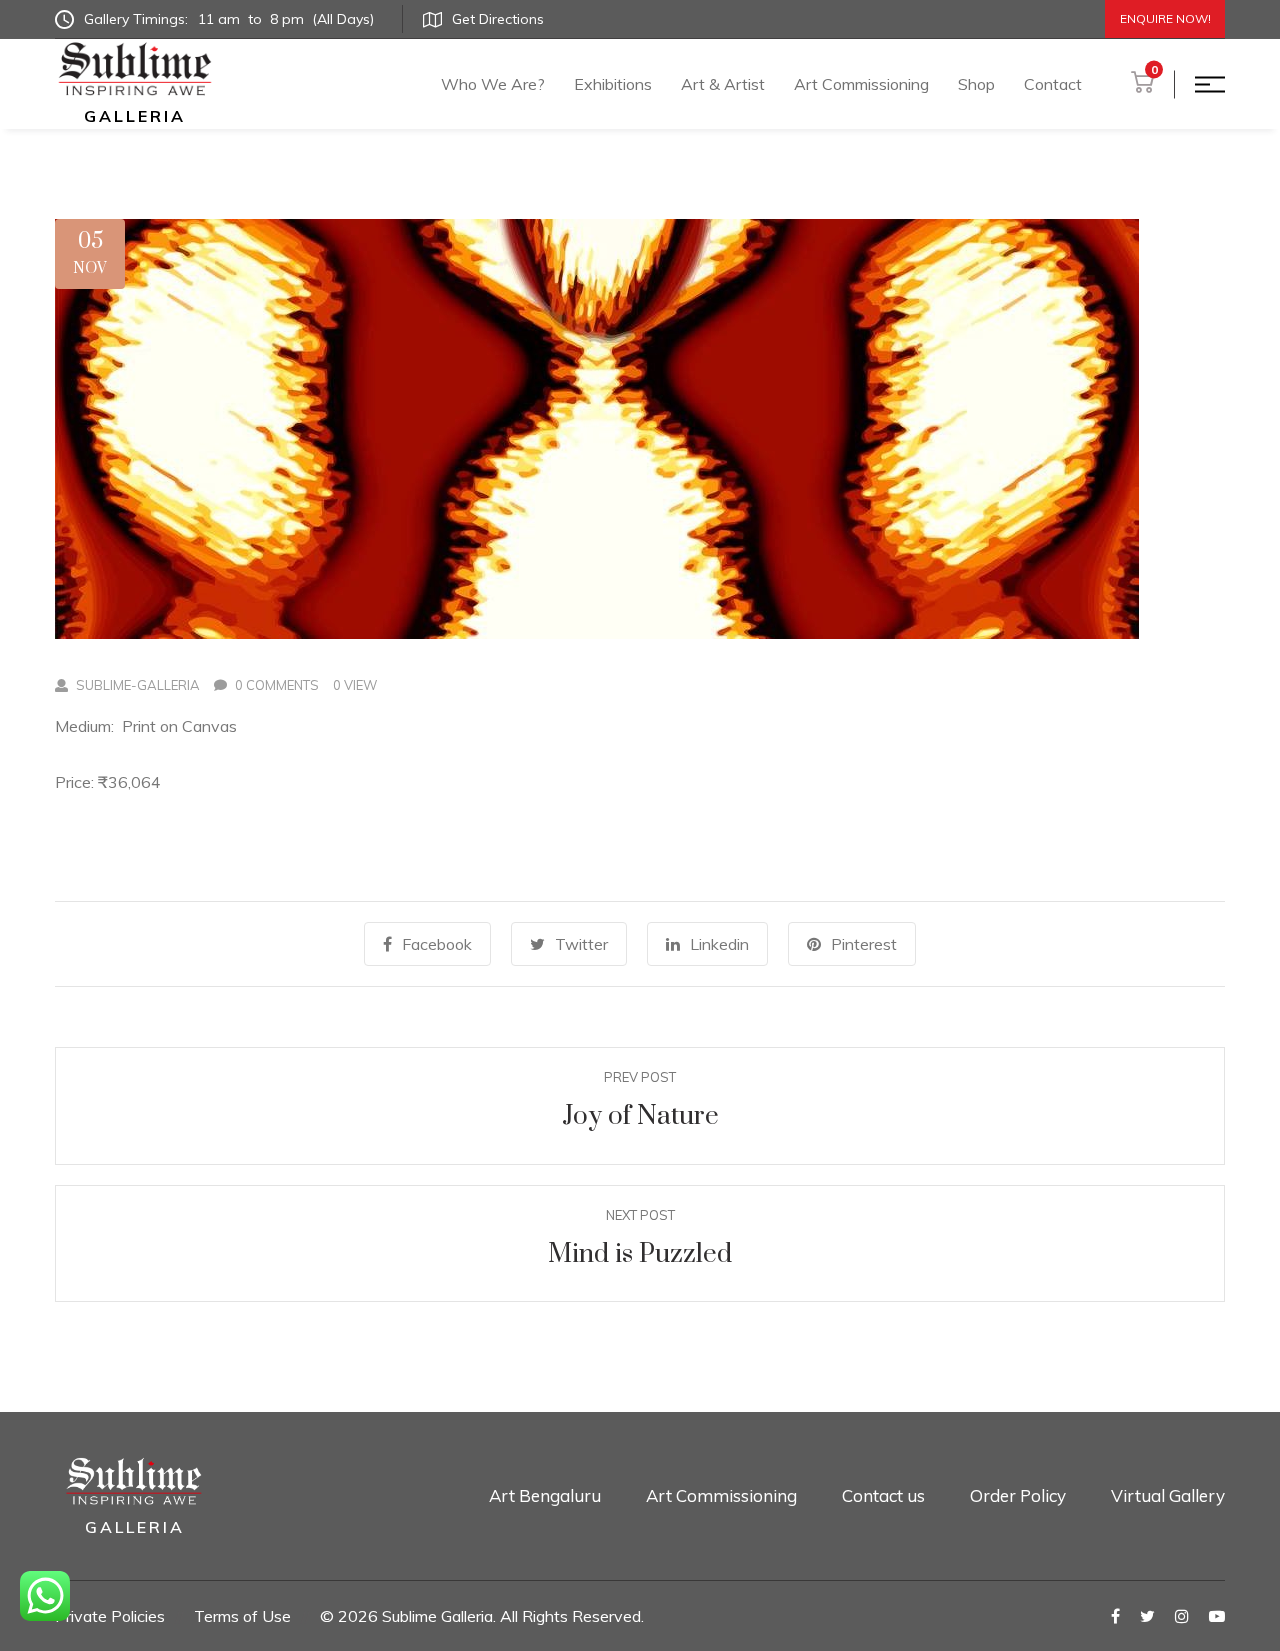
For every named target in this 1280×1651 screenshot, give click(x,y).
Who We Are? (493, 84)
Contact (1053, 84)
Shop (976, 84)
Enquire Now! (1165, 18)
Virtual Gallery (1168, 1495)
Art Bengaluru (545, 1495)
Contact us (883, 1495)
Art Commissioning (861, 84)
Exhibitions (613, 84)
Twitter (581, 944)
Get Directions (498, 19)
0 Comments (277, 685)
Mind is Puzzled (640, 1254)
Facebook (437, 944)
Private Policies (110, 1616)
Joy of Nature (640, 1116)
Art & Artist (723, 84)
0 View (355, 685)
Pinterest (864, 944)
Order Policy (1018, 1495)
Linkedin (719, 944)
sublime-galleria (138, 685)
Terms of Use (242, 1616)
